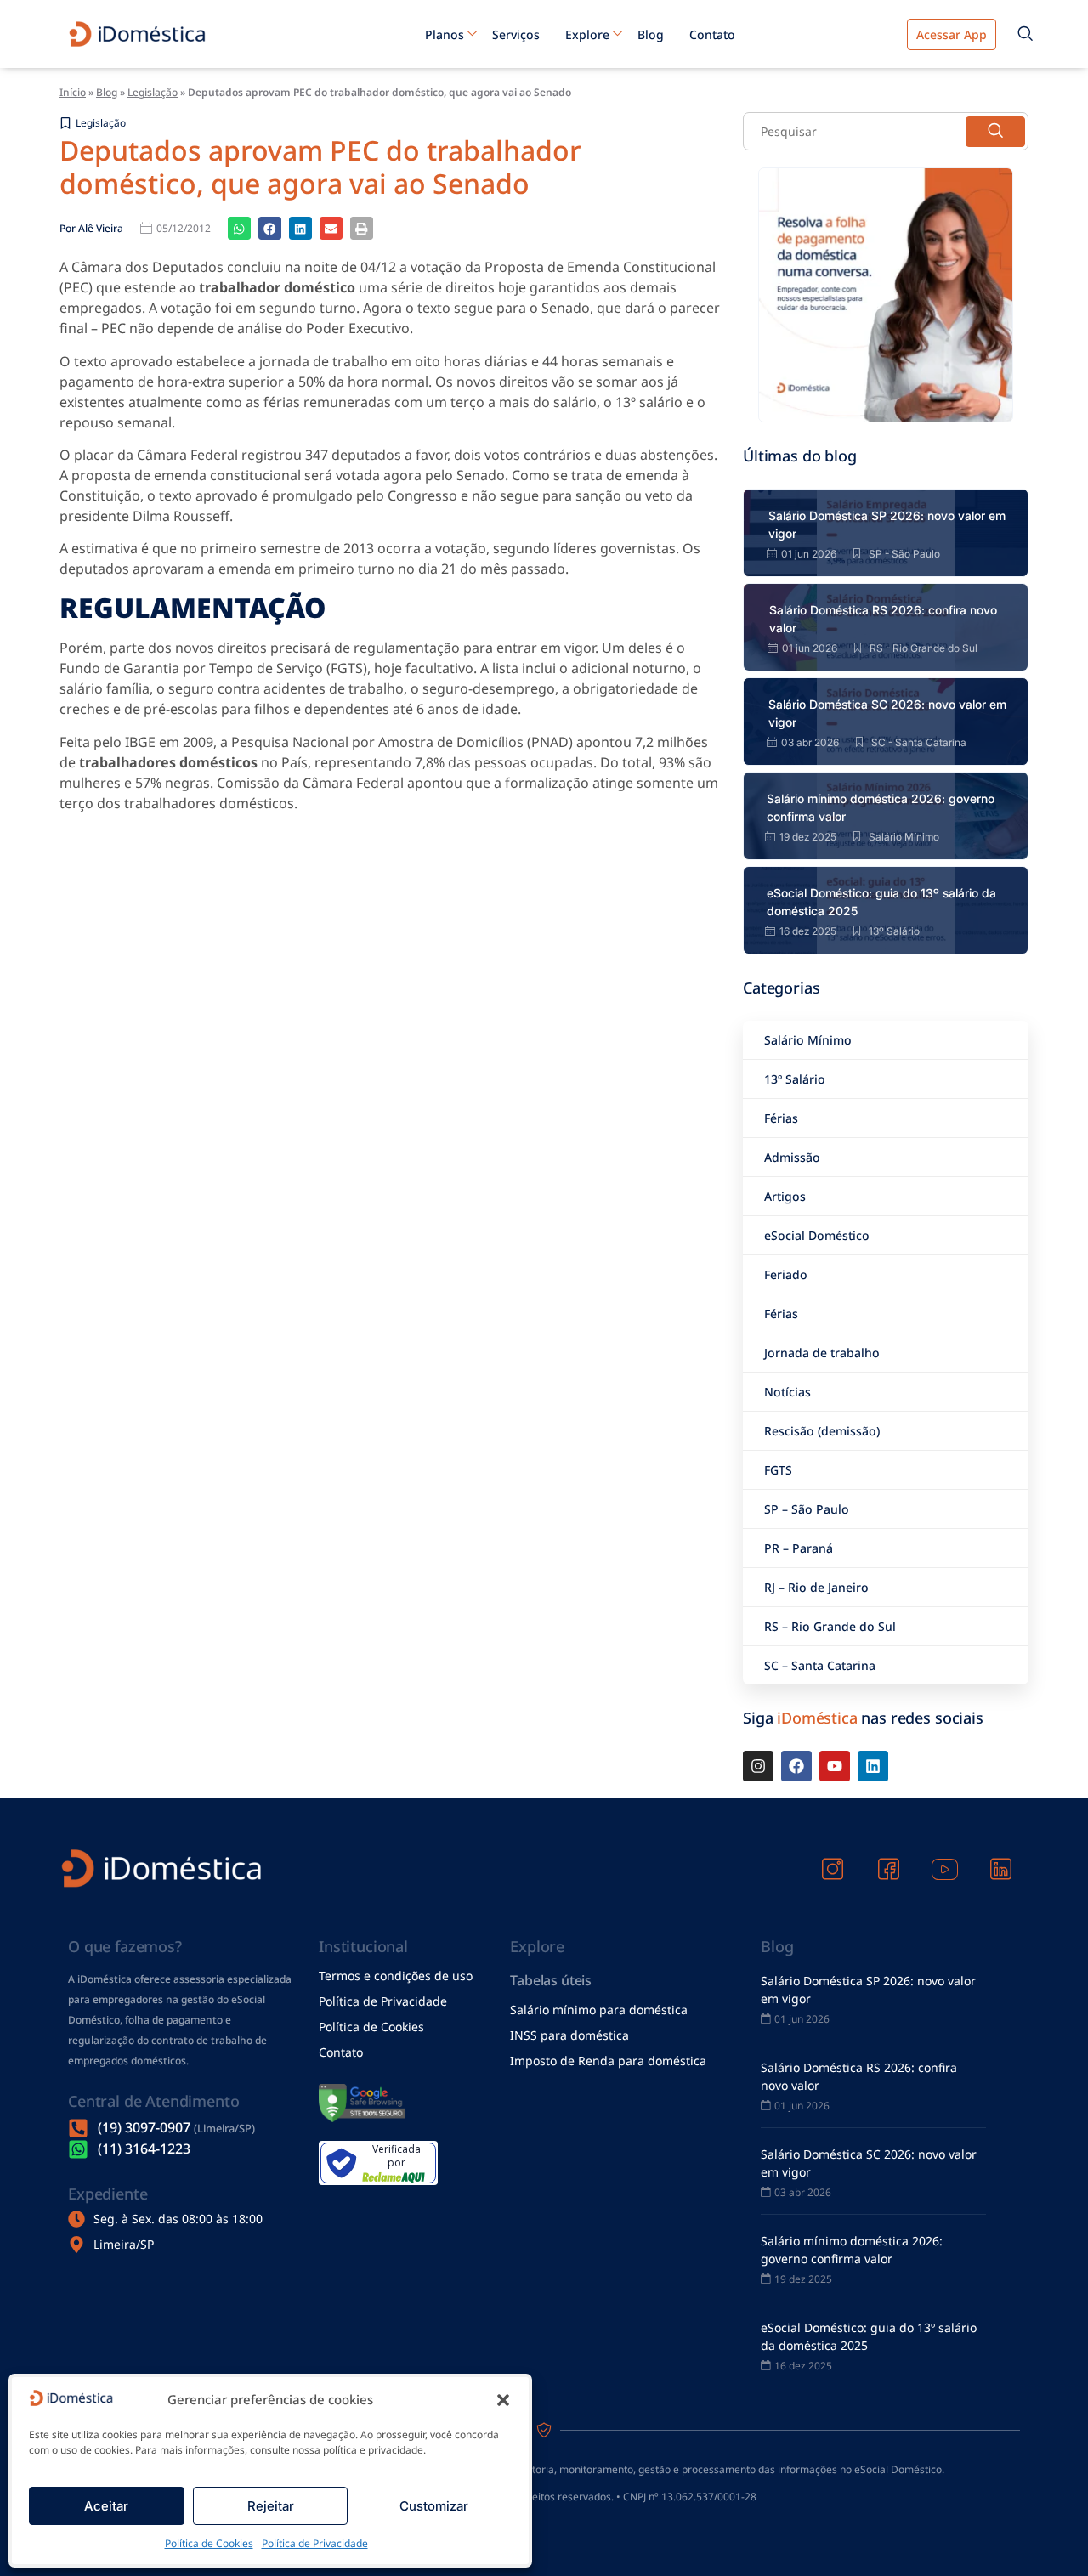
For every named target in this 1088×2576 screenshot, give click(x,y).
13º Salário (795, 1079)
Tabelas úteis (551, 1980)
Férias (781, 1118)
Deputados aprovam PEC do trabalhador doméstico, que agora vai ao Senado (320, 166)
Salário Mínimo (808, 1040)
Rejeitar (271, 2506)
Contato (712, 34)
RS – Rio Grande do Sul (830, 1626)
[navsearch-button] (1025, 34)
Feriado (786, 1274)
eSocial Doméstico (817, 1235)
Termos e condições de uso (396, 1976)
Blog (651, 34)
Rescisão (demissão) (822, 1431)
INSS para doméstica (569, 2035)
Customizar (434, 2506)
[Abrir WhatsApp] (1045, 2533)
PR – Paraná (799, 1548)
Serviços (516, 34)
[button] (503, 2400)
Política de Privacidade (315, 2543)
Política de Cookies (209, 2543)
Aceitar (106, 2506)
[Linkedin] (873, 1766)
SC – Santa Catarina (820, 1665)
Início (73, 92)
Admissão (792, 1157)
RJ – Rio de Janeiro (816, 1587)
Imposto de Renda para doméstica (608, 2061)
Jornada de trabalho (822, 1353)
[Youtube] (835, 1766)
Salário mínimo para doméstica (599, 2010)
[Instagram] (758, 1766)
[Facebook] (796, 1766)
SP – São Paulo (807, 1509)
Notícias (788, 1392)
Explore (587, 34)
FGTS (778, 1470)
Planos (445, 34)
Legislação (153, 92)
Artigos (785, 1196)
